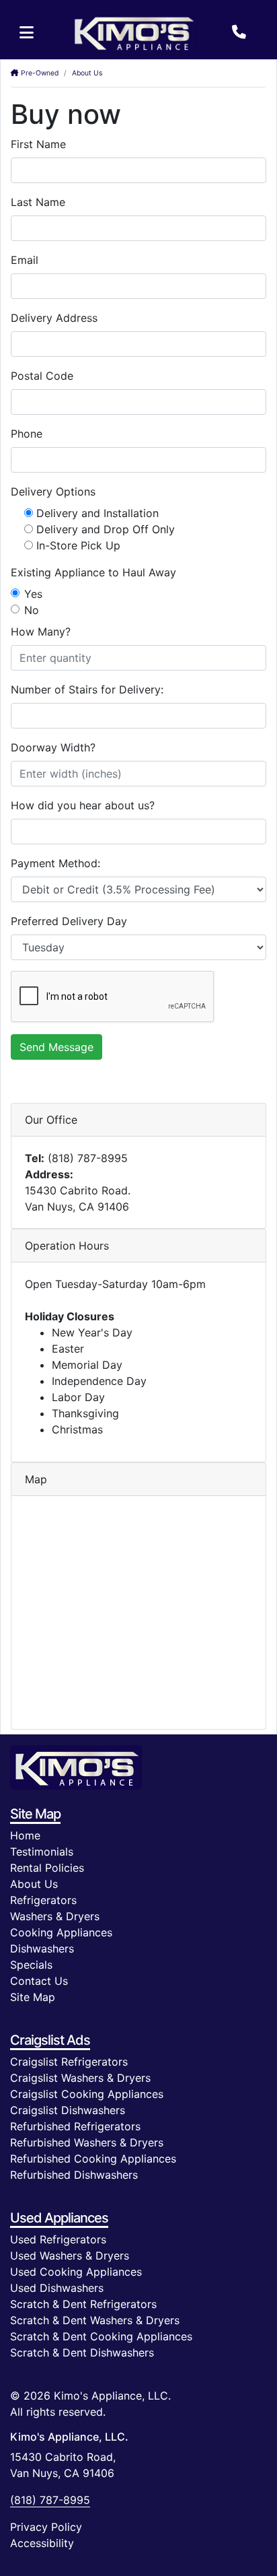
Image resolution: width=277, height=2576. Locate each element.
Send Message (56, 1047)
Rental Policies (47, 1868)
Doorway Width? (53, 747)
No (32, 610)
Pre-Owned (39, 73)
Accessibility (42, 2543)
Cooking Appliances (61, 1932)
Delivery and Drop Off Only (106, 529)
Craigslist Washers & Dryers (80, 2078)
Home (25, 1835)
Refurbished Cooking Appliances (93, 2159)
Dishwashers (42, 1948)
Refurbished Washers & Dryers (87, 2142)
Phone (27, 434)
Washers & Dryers (55, 1916)
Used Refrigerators (58, 2239)
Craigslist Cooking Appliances (87, 2094)
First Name (38, 144)
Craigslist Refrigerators (69, 2062)
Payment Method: (55, 863)
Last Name (38, 202)
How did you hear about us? (83, 805)
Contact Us (39, 1981)
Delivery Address (54, 318)
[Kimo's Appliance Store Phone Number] (239, 32)
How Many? (41, 632)
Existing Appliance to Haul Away (93, 572)
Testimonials (42, 1852)
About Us (87, 73)
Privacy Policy (46, 2527)
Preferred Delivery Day (69, 921)
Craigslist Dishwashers (68, 2110)
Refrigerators (43, 1900)
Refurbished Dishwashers (74, 2175)
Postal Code (42, 376)
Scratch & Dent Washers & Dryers (95, 2320)
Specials (31, 1965)
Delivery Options (53, 492)
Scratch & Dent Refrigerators (83, 2304)
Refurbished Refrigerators (75, 2126)
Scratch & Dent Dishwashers (82, 2352)
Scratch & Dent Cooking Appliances (101, 2336)
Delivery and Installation (97, 513)
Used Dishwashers (57, 2288)
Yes (33, 594)
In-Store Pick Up (78, 545)
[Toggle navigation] (27, 32)
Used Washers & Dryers (70, 2256)
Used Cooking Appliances (76, 2272)
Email (25, 260)
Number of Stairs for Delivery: (87, 689)
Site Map (33, 1997)
